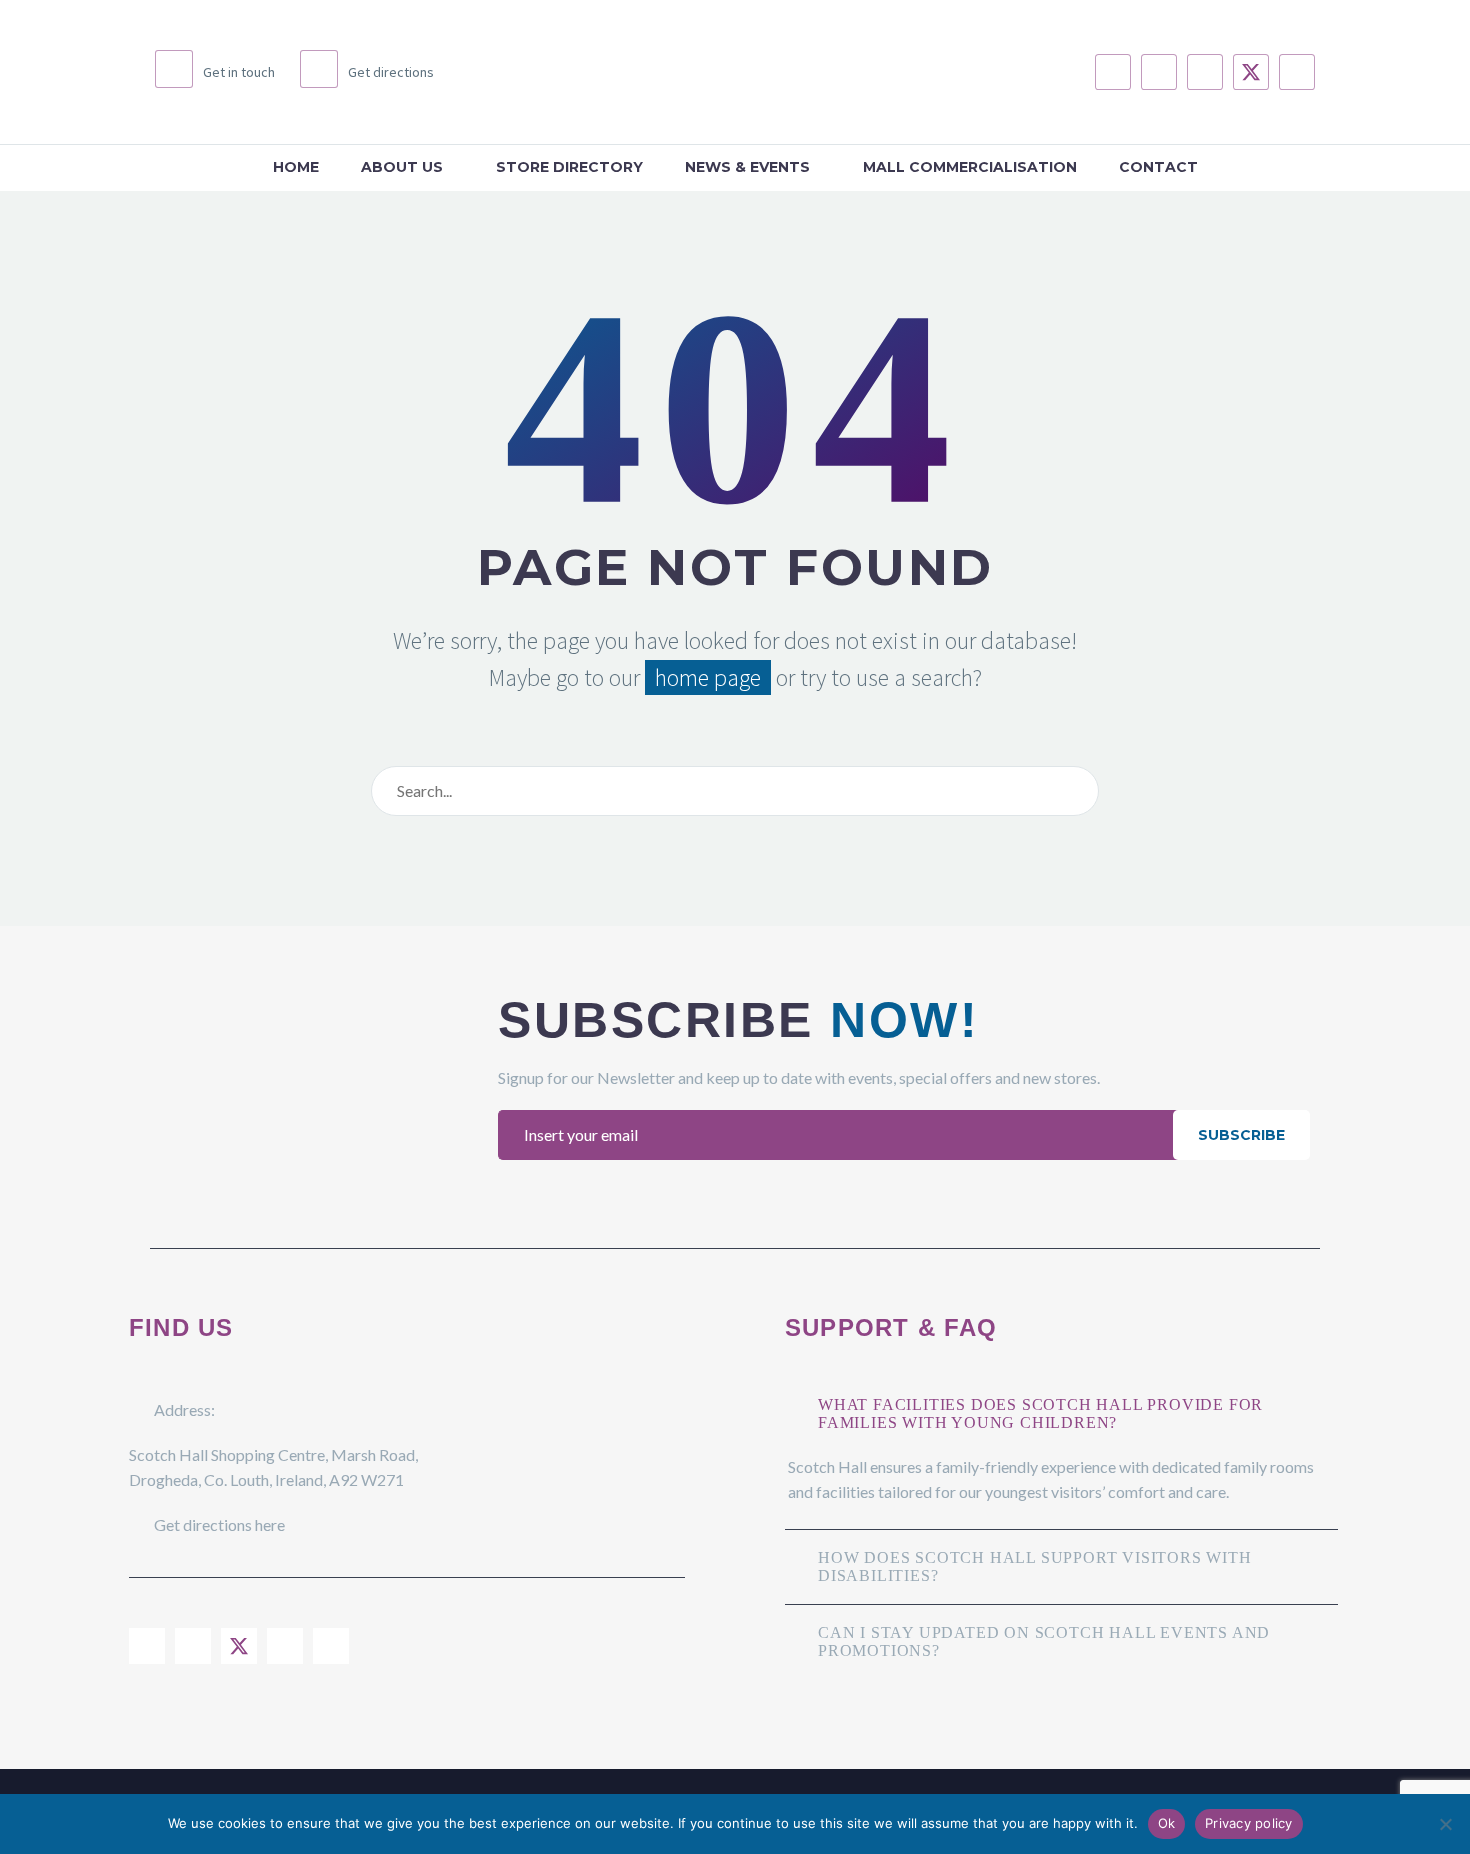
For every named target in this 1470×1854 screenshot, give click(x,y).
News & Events (747, 167)
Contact (1158, 167)
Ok (1167, 1823)
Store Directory (569, 167)
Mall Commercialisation (970, 167)
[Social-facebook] (1113, 72)
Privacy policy (1249, 1823)
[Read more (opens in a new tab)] (215, 72)
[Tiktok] (1297, 72)
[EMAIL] (840, 1135)
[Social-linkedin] (1205, 72)
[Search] (1079, 791)
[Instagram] (1159, 72)
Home (296, 167)
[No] (1445, 1824)
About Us (402, 167)
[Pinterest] (331, 1646)
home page (708, 677)
